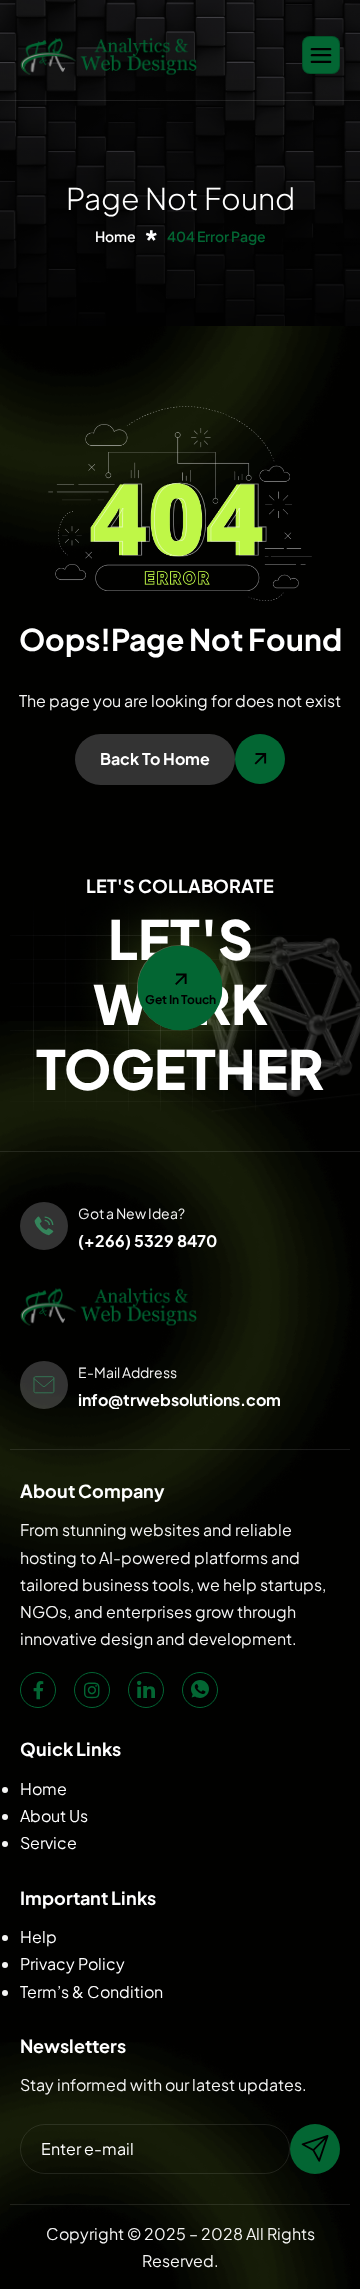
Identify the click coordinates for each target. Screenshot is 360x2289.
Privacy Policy (72, 1963)
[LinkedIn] (146, 1690)
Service (48, 1842)
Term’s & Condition (91, 1991)
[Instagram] (92, 1690)
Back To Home (155, 758)
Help (38, 1936)
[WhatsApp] (200, 1690)
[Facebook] (38, 1690)
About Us (54, 1815)
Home (43, 1788)
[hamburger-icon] (321, 55)
